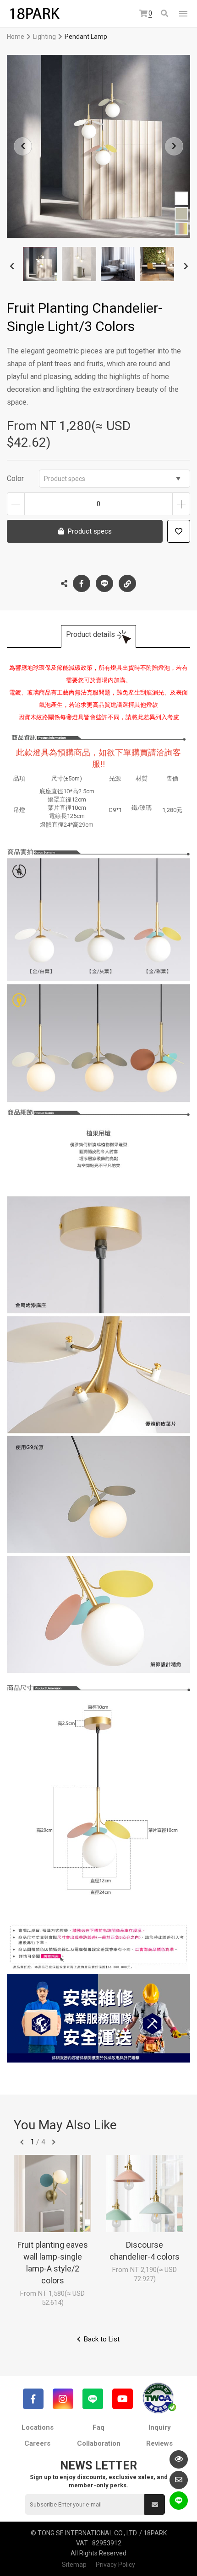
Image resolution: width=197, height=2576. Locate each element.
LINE (104, 583)
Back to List (102, 2339)
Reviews (159, 2443)
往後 (54, 2142)
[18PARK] (34, 14)
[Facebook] (33, 2399)
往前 (22, 2142)
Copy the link (127, 583)
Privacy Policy (115, 2565)
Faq (98, 2427)
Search (165, 14)
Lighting (44, 37)
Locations (38, 2427)
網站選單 (183, 14)
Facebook (82, 583)
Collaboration (99, 2443)
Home (16, 37)
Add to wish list (179, 531)
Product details (90, 634)
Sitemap (74, 2565)
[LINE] (93, 2399)
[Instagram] (63, 2399)
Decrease (16, 504)
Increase (181, 504)
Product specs (65, 479)
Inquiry (160, 2427)
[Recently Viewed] (179, 2459)
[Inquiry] (179, 2480)
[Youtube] (123, 2399)
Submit (155, 2504)
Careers (37, 2443)
